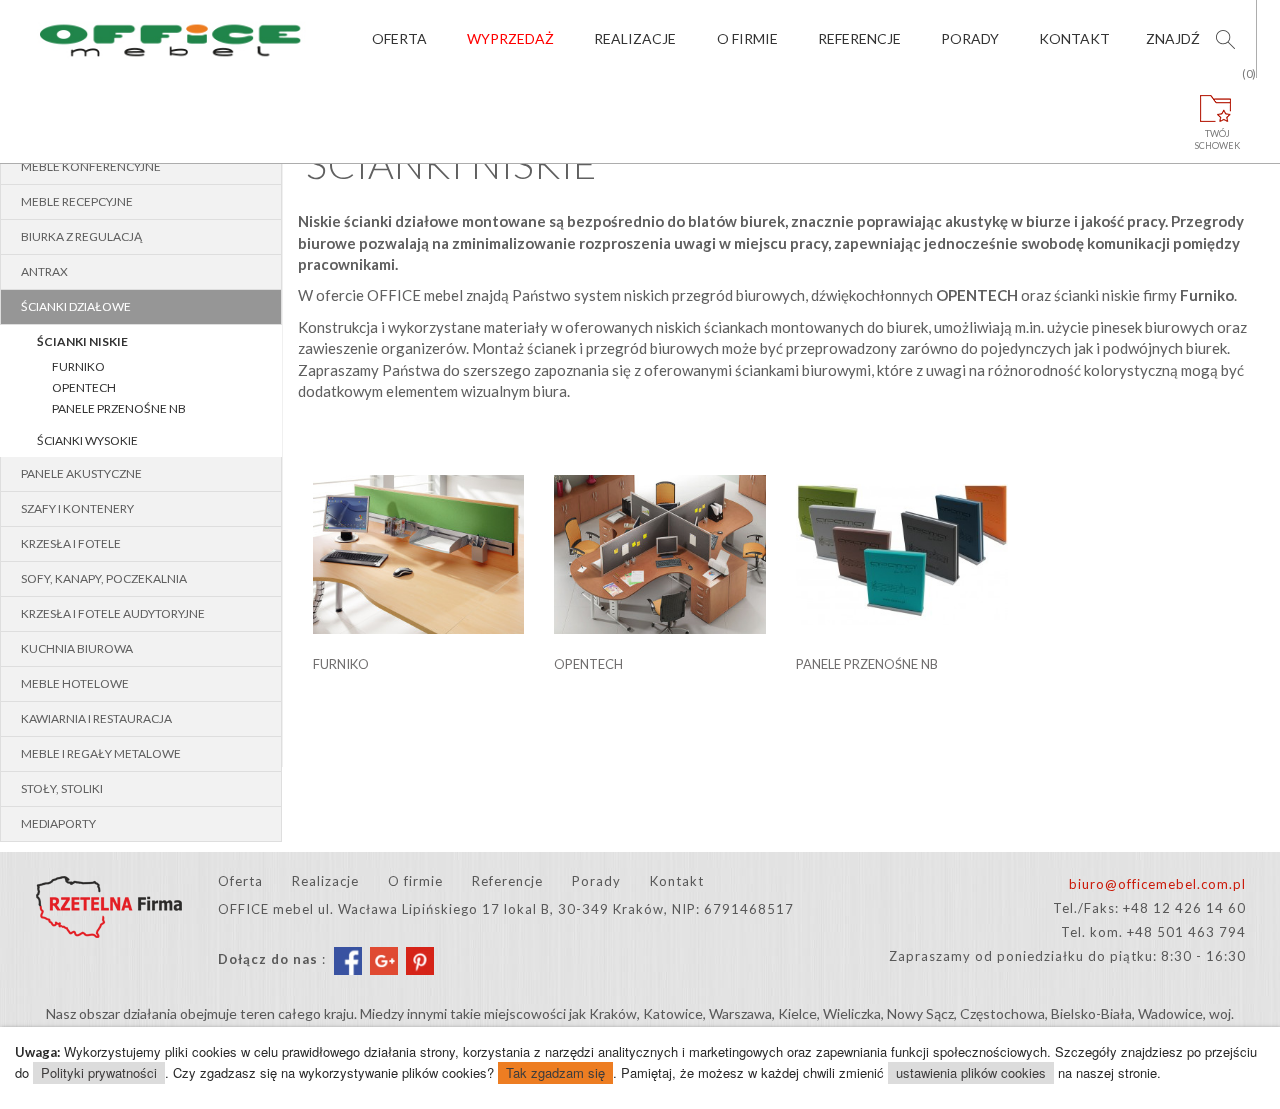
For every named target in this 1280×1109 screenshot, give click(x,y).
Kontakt (1074, 38)
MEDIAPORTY (58, 823)
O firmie (747, 38)
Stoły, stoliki (62, 788)
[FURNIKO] (419, 543)
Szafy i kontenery (77, 508)
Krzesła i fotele (71, 543)
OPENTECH (84, 387)
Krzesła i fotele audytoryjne (113, 613)
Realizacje (635, 38)
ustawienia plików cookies (971, 1072)
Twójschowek (1217, 114)
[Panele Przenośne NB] (902, 543)
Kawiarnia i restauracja (96, 718)
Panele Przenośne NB (119, 408)
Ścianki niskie (82, 341)
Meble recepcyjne (77, 201)
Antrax (44, 271)
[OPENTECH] (660, 543)
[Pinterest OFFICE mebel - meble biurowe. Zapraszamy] (420, 960)
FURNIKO (78, 366)
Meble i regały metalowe (101, 753)
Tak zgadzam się (555, 1072)
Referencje (859, 38)
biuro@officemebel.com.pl (1157, 884)
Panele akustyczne (81, 473)
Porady (970, 38)
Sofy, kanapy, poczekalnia (104, 578)
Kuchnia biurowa (77, 648)
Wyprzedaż (510, 38)
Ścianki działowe (76, 306)
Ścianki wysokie (87, 440)
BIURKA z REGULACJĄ (81, 236)
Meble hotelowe (75, 683)
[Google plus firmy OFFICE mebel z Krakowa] (384, 960)
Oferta (399, 38)
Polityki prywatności (99, 1072)
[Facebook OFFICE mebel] (348, 960)
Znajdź (1173, 38)
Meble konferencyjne (91, 166)
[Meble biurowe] (171, 39)
